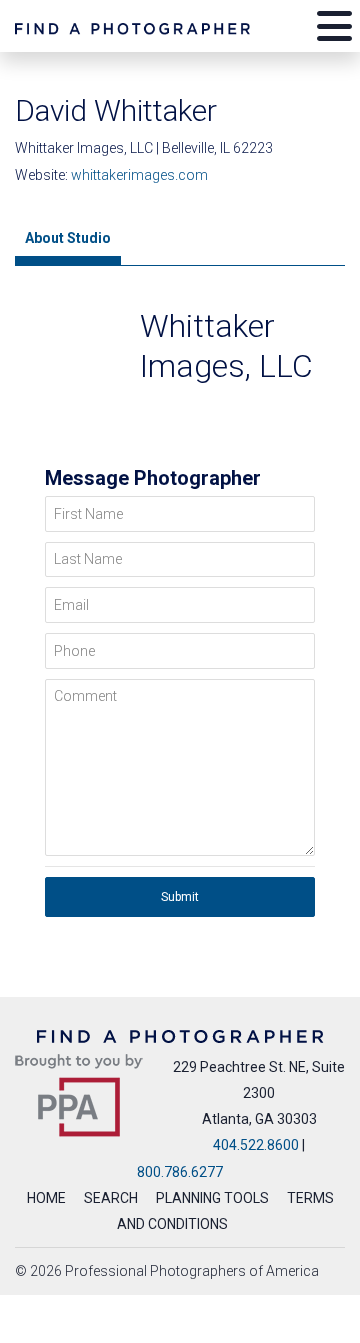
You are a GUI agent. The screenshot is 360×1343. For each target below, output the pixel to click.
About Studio (68, 238)
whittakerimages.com (139, 175)
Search (111, 1198)
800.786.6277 (180, 1172)
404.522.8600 (256, 1145)
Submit (180, 897)
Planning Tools (212, 1198)
